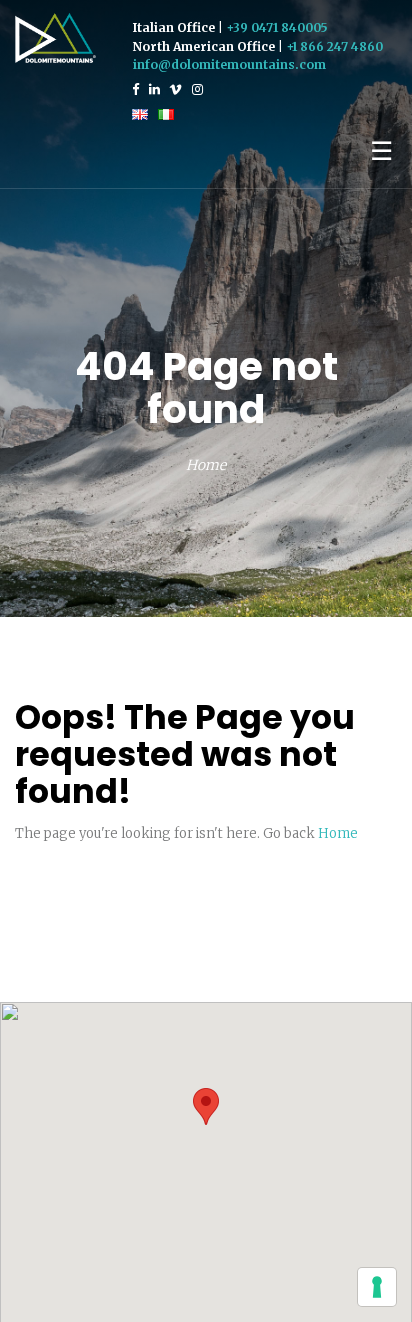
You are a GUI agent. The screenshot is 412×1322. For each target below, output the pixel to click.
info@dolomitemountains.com (229, 64)
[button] (206, 1106)
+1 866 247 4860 (334, 46)
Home (206, 465)
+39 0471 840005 (277, 27)
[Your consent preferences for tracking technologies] (377, 1287)
